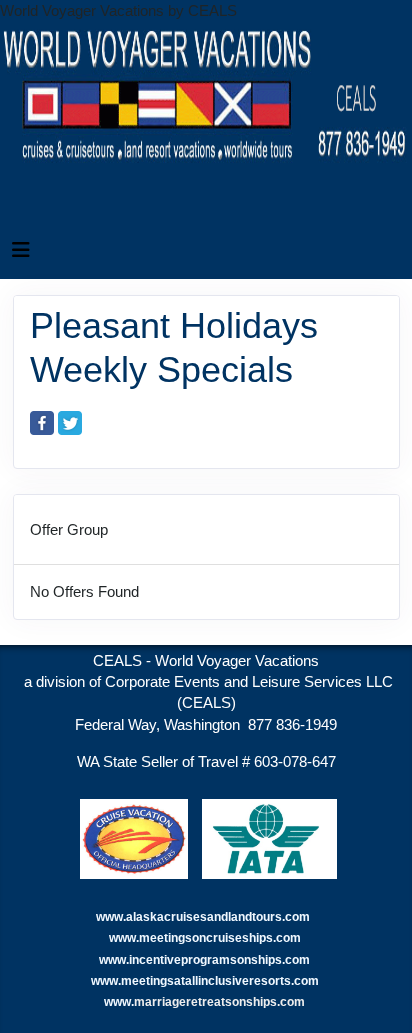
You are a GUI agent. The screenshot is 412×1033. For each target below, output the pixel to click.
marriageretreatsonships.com (221, 1002)
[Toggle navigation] (21, 255)
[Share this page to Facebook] (42, 423)
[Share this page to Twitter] (70, 423)
